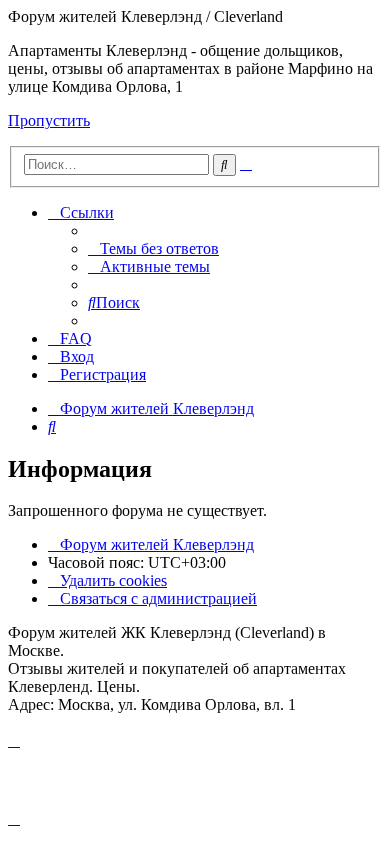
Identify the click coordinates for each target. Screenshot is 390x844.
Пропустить (49, 120)
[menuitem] (153, 248)
